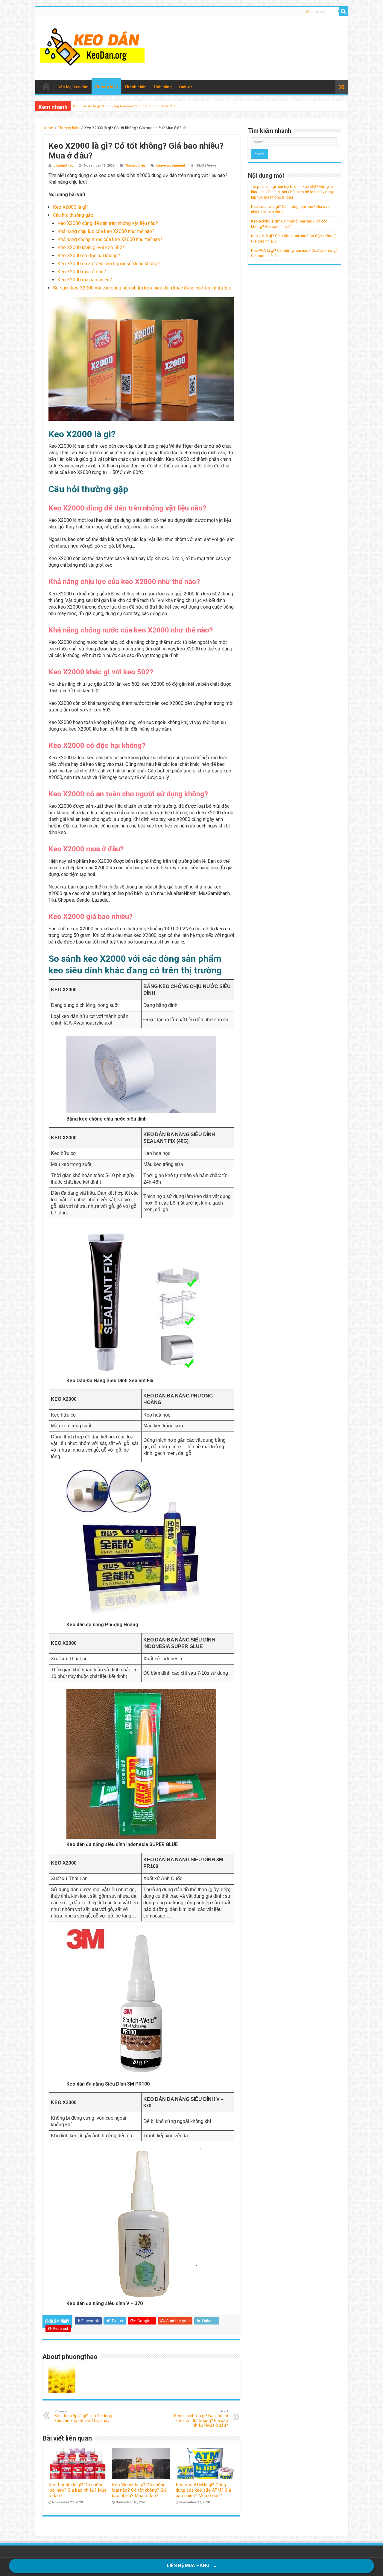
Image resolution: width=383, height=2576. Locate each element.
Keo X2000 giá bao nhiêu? (85, 280)
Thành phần (136, 87)
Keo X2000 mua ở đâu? (82, 272)
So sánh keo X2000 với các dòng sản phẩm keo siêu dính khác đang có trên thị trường (142, 288)
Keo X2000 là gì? (71, 207)
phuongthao (63, 166)
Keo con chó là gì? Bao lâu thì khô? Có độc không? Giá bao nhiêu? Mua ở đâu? (201, 2419)
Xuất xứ (185, 87)
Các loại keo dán (73, 87)
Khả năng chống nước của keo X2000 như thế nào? (110, 239)
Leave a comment (171, 166)
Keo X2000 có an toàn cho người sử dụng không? (109, 264)
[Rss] (308, 12)
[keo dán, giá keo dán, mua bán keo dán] (92, 47)
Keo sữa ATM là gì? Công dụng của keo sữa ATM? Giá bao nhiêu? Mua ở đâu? (203, 2490)
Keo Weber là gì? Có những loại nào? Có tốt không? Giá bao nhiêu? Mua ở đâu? (139, 2490)
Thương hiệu (106, 87)
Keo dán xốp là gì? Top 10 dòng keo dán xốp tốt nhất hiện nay (83, 2416)
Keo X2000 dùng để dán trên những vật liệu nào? (108, 223)
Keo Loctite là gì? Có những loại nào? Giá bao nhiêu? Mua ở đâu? (77, 2490)
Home (48, 128)
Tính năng (162, 87)
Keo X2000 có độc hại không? (89, 256)
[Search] (344, 11)
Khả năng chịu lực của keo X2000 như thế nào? (106, 231)
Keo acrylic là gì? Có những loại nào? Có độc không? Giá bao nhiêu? (129, 106)
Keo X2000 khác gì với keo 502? (91, 247)
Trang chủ (46, 86)
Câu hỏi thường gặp (73, 215)
